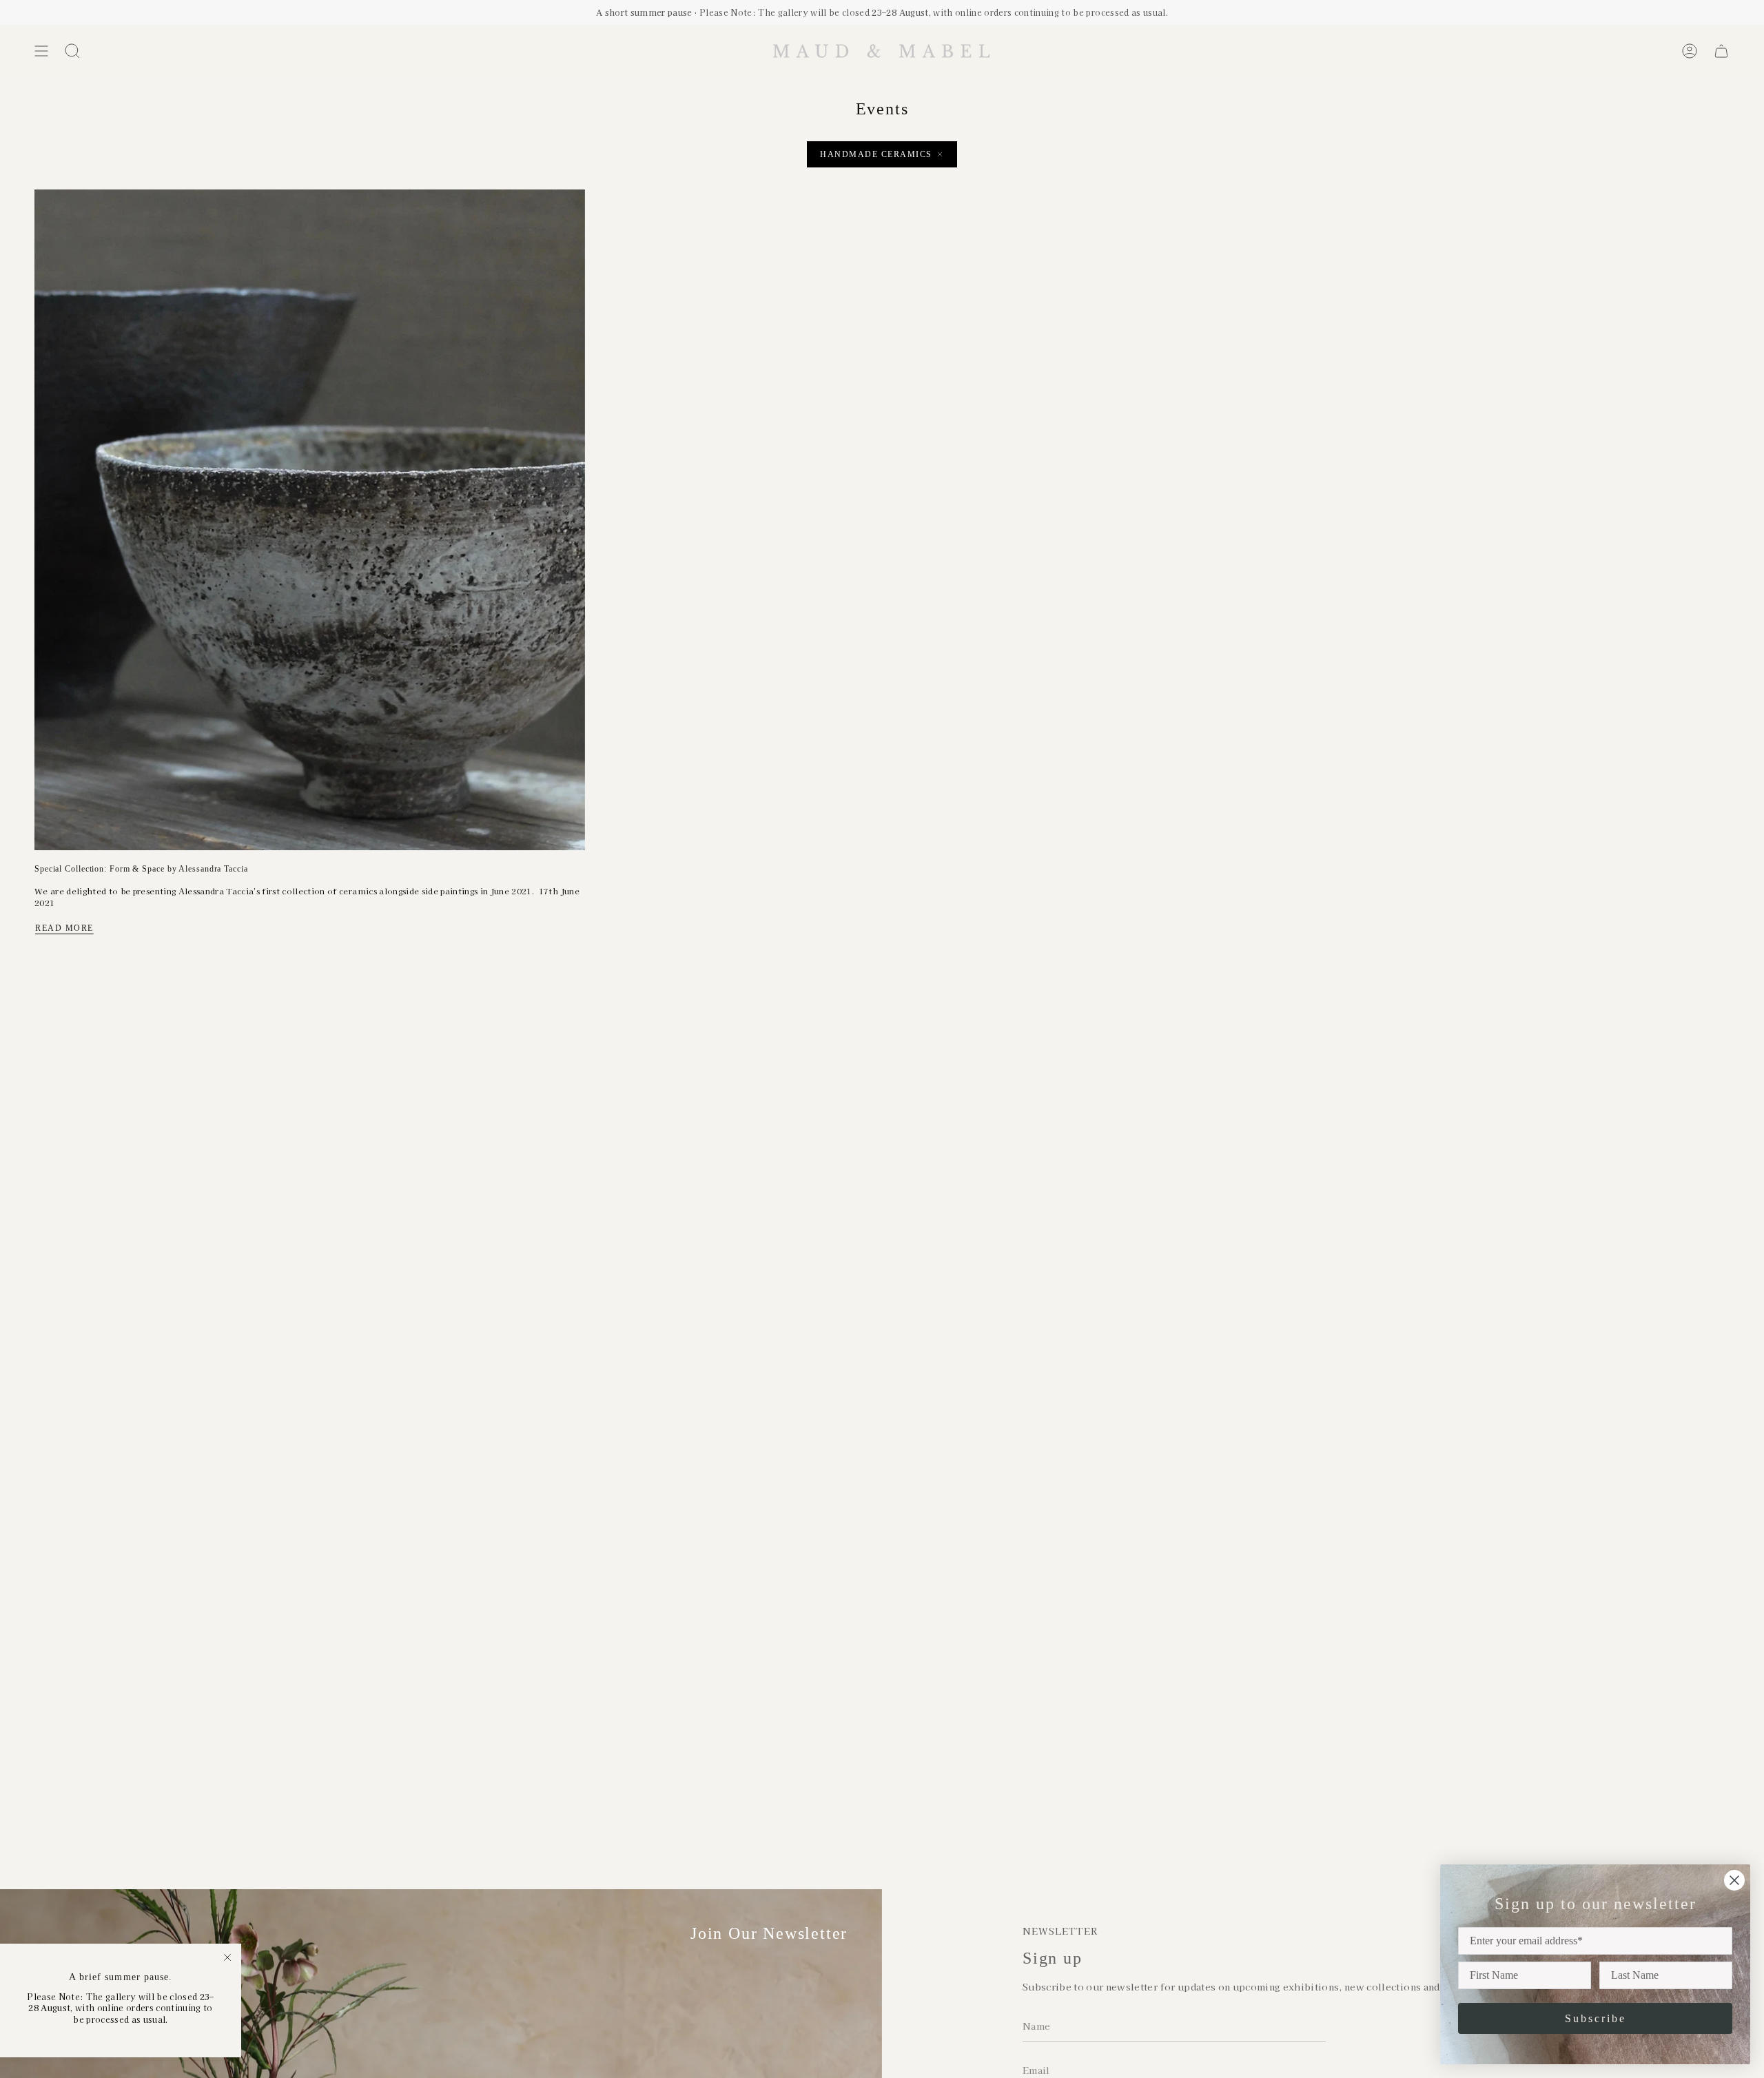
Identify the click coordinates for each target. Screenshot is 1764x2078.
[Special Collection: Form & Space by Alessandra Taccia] (310, 519)
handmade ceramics (876, 154)
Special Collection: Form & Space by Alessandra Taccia (141, 869)
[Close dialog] (1734, 1880)
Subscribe (1596, 2018)
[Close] (227, 1957)
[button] (72, 51)
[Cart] (1721, 51)
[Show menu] (41, 51)
